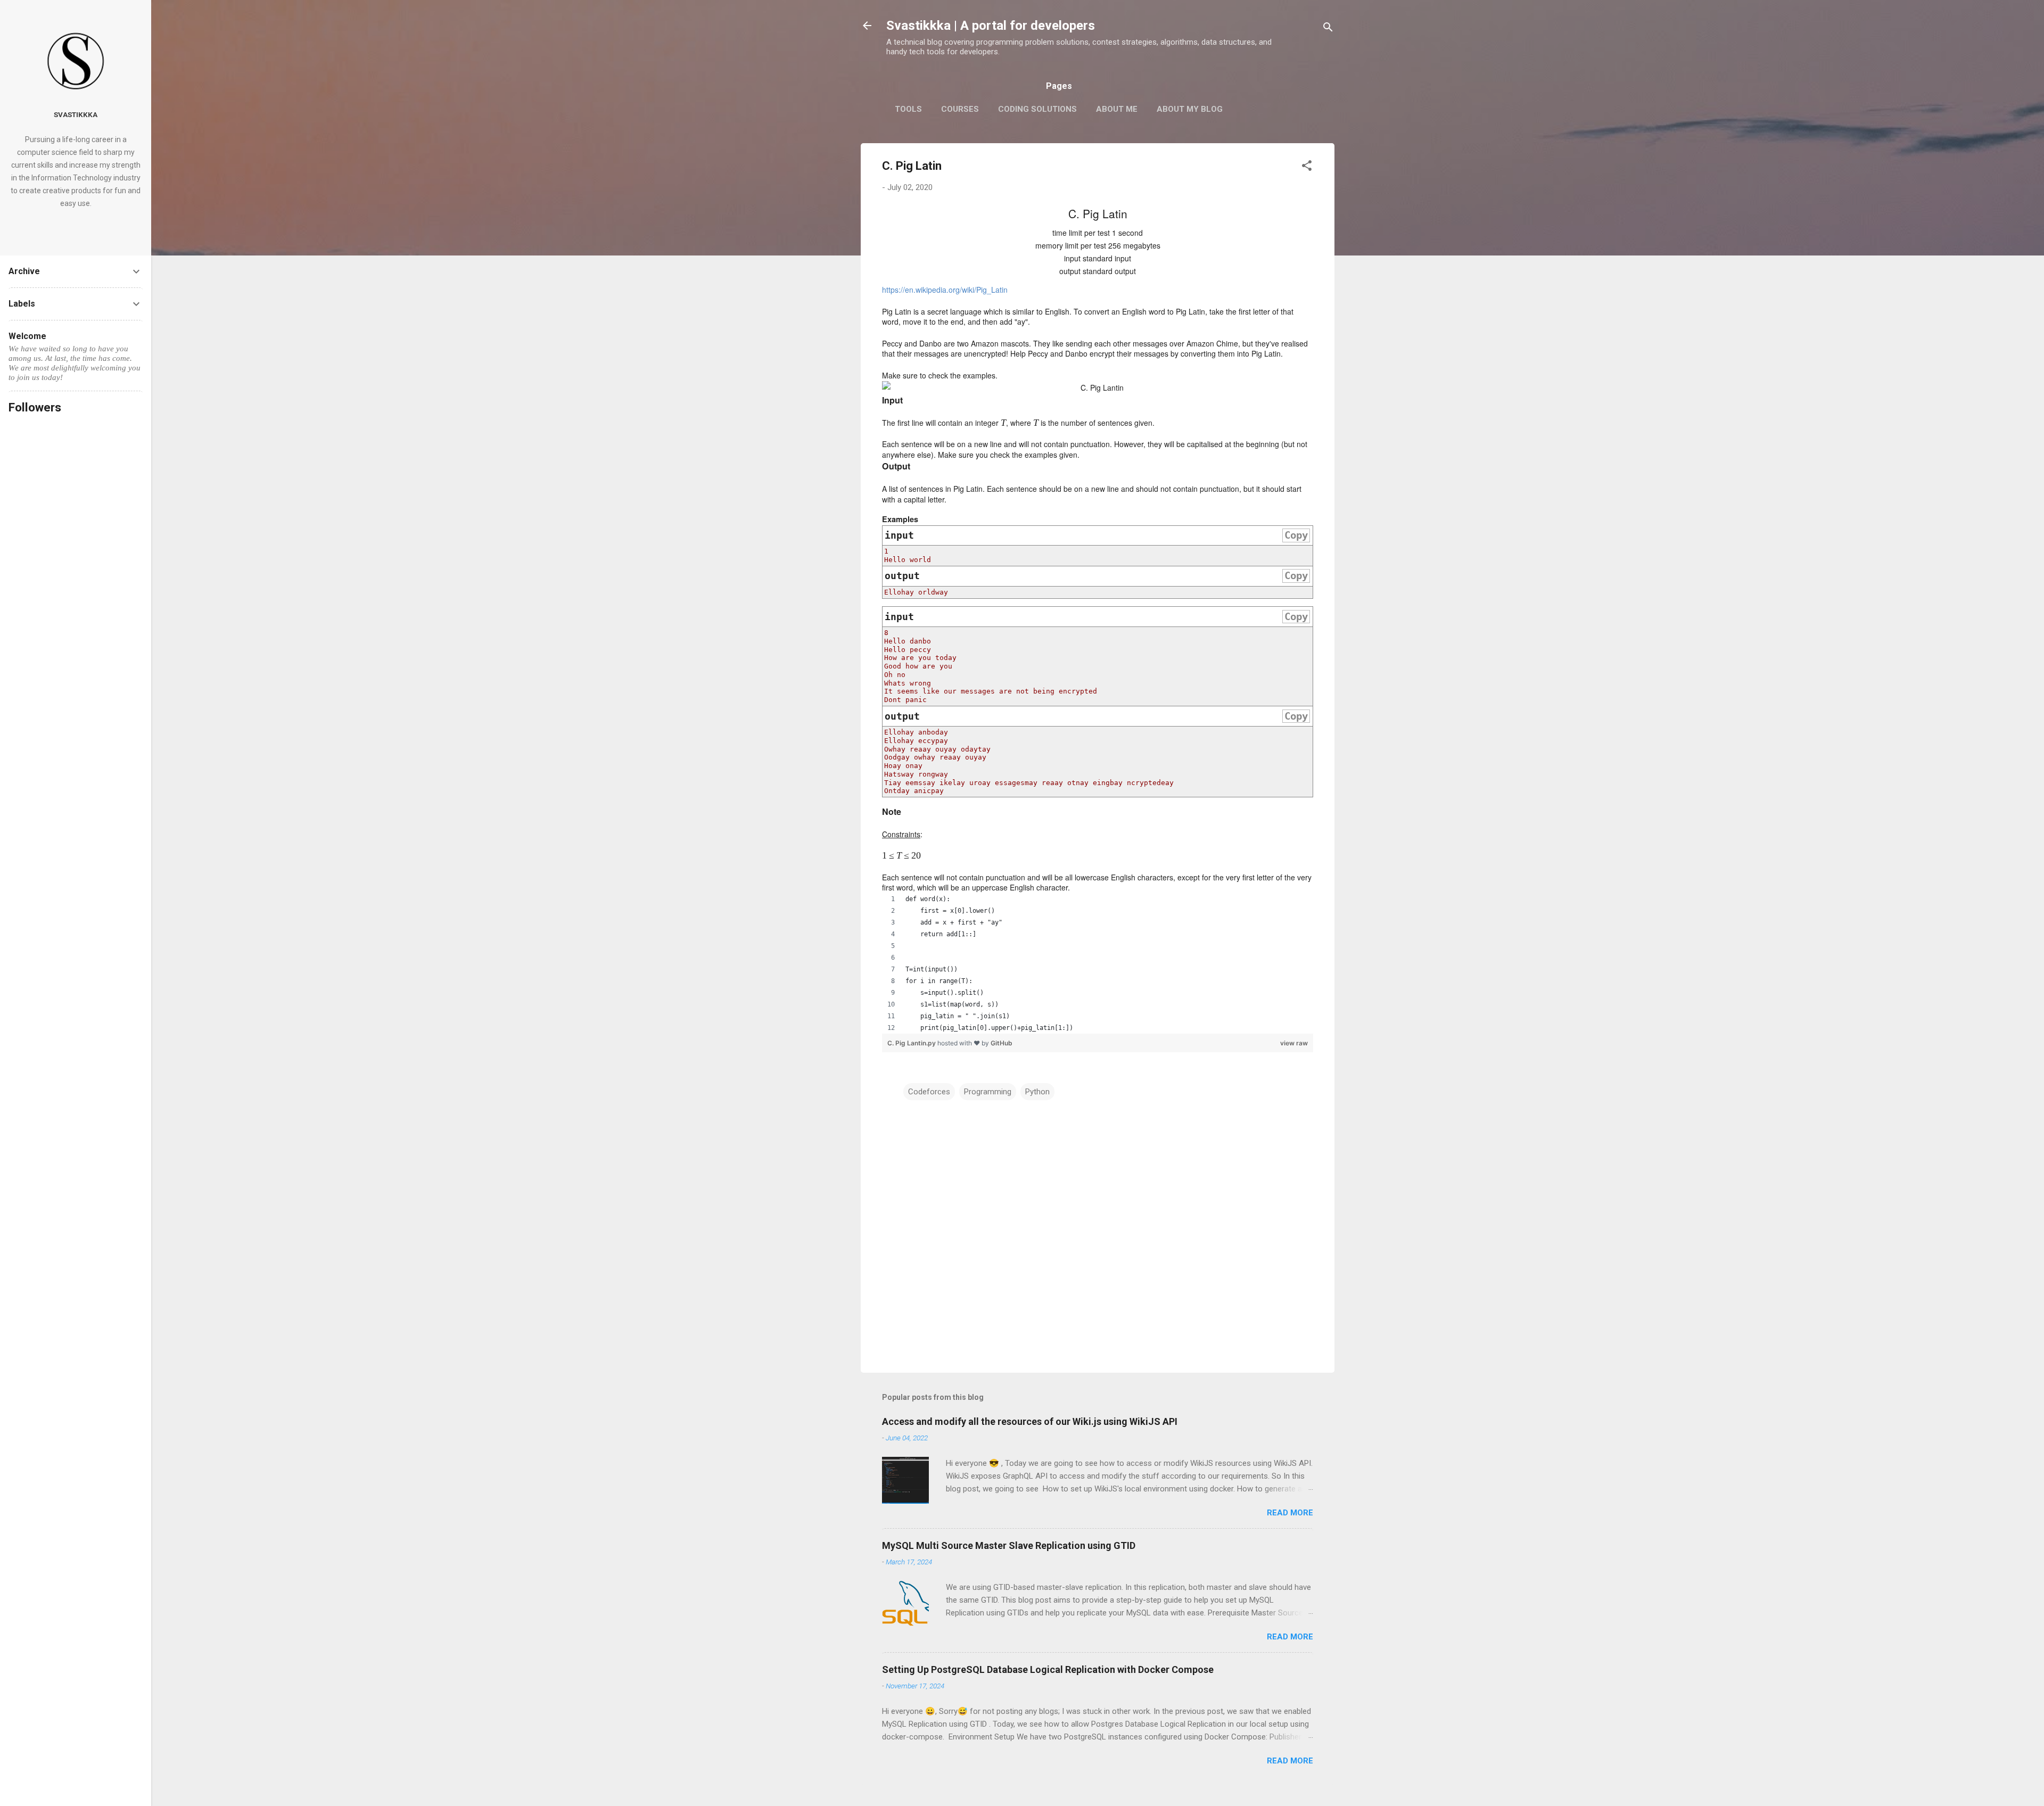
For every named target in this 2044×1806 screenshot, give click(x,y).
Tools (908, 109)
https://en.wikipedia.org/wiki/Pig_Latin (945, 290)
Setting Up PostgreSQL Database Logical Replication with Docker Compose (1048, 1669)
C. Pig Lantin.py (912, 1043)
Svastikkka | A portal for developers (991, 26)
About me (1117, 109)
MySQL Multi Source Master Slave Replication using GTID (1009, 1545)
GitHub (1002, 1043)
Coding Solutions (1037, 109)
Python (1037, 1092)
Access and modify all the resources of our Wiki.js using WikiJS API (1030, 1421)
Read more (1290, 1513)
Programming (988, 1092)
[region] (1098, 963)
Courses (960, 109)
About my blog (1190, 109)
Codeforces (929, 1092)
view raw (1294, 1043)
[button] (1307, 167)
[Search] (1328, 29)
